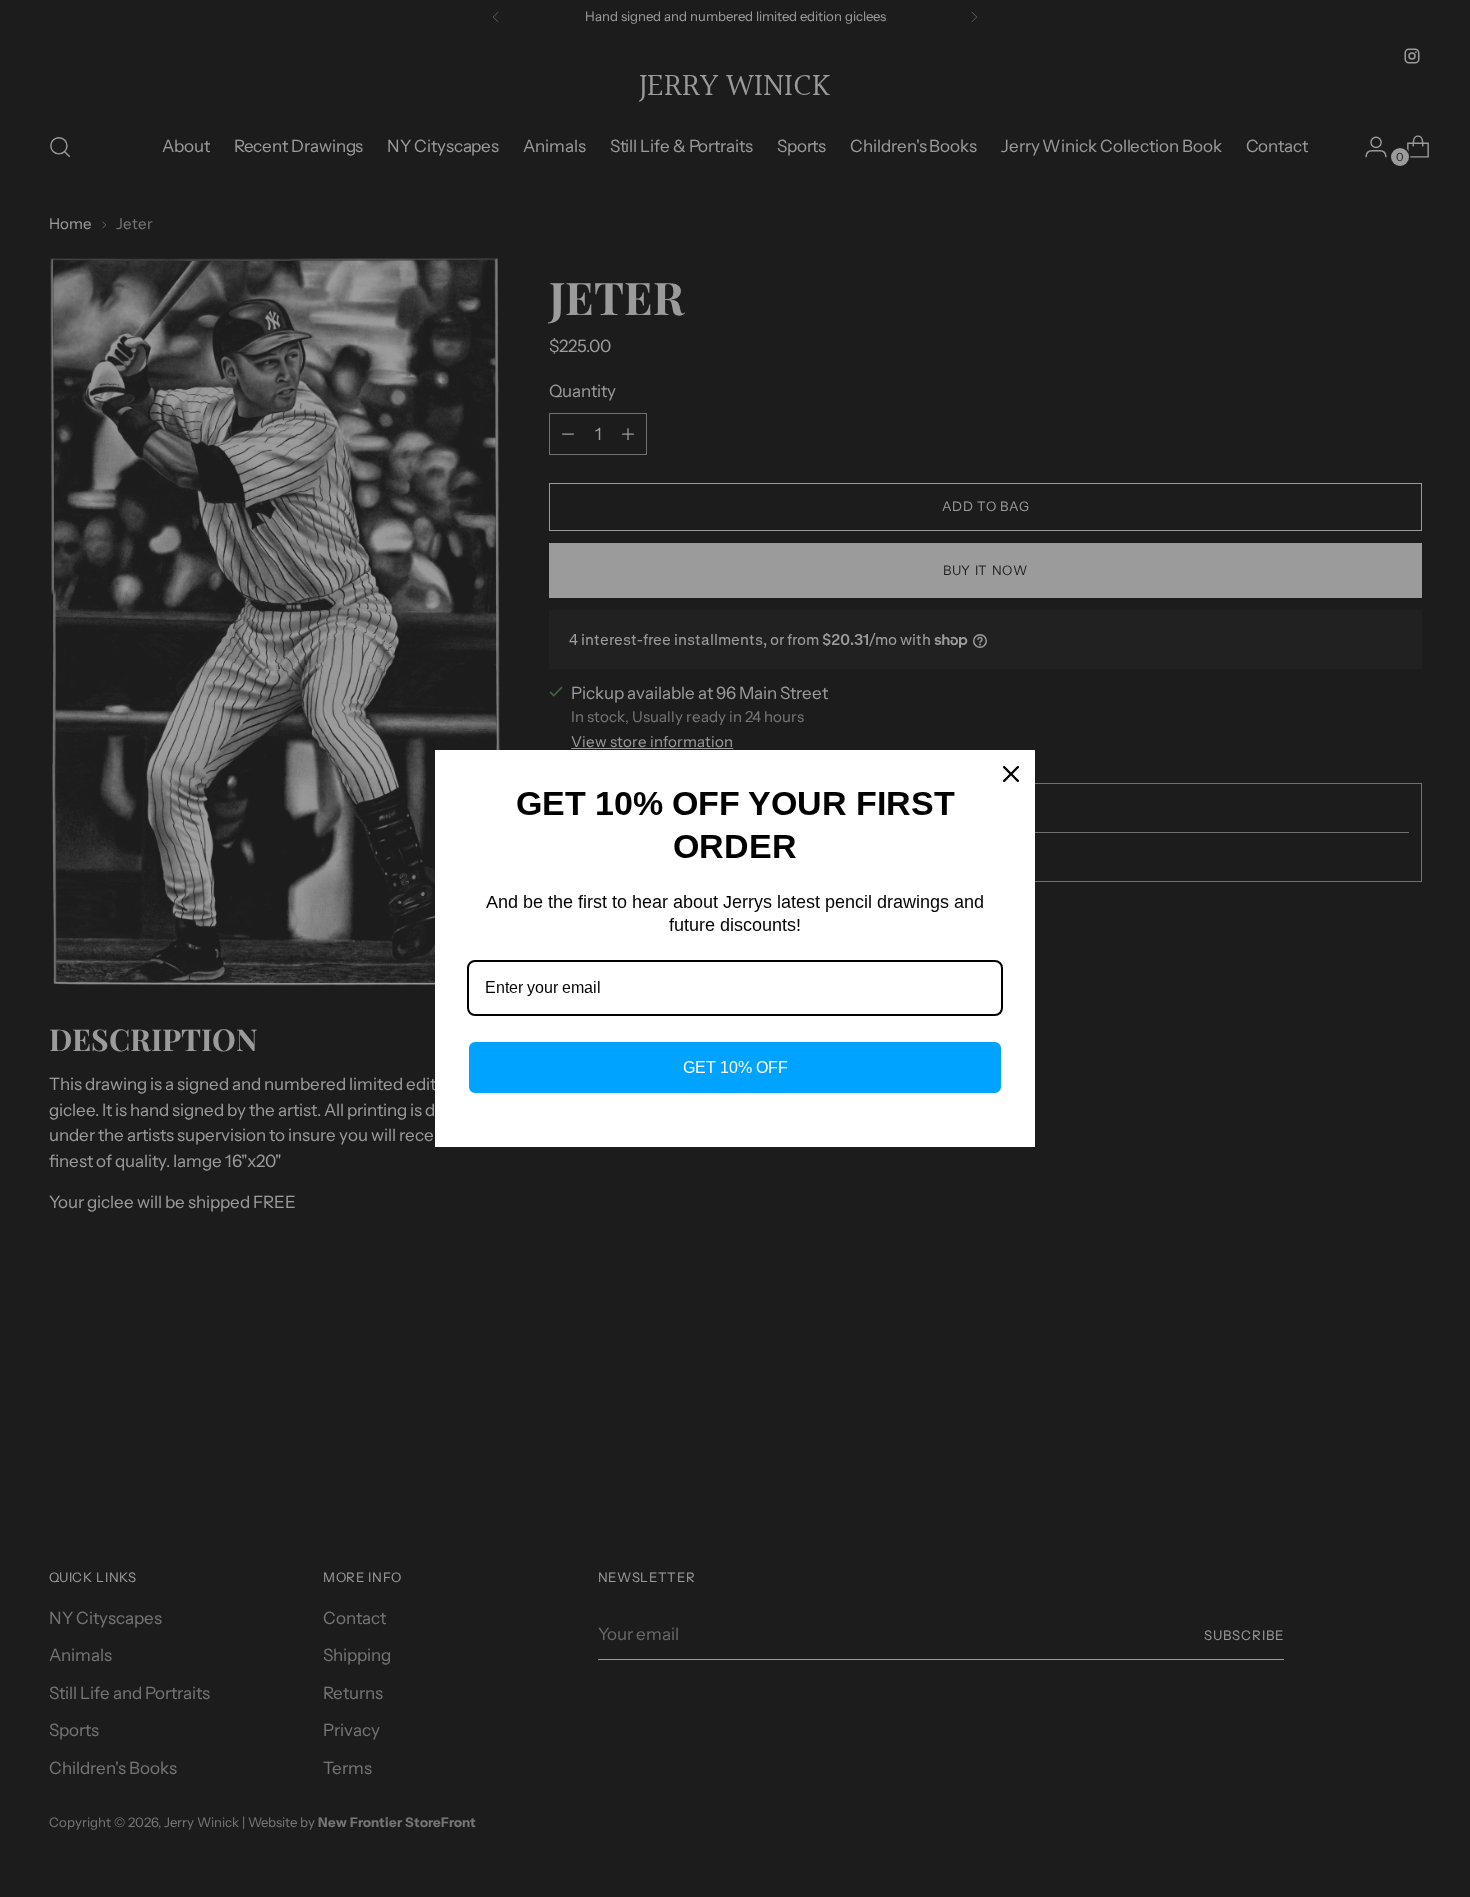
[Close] (1011, 774)
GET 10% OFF (735, 1067)
